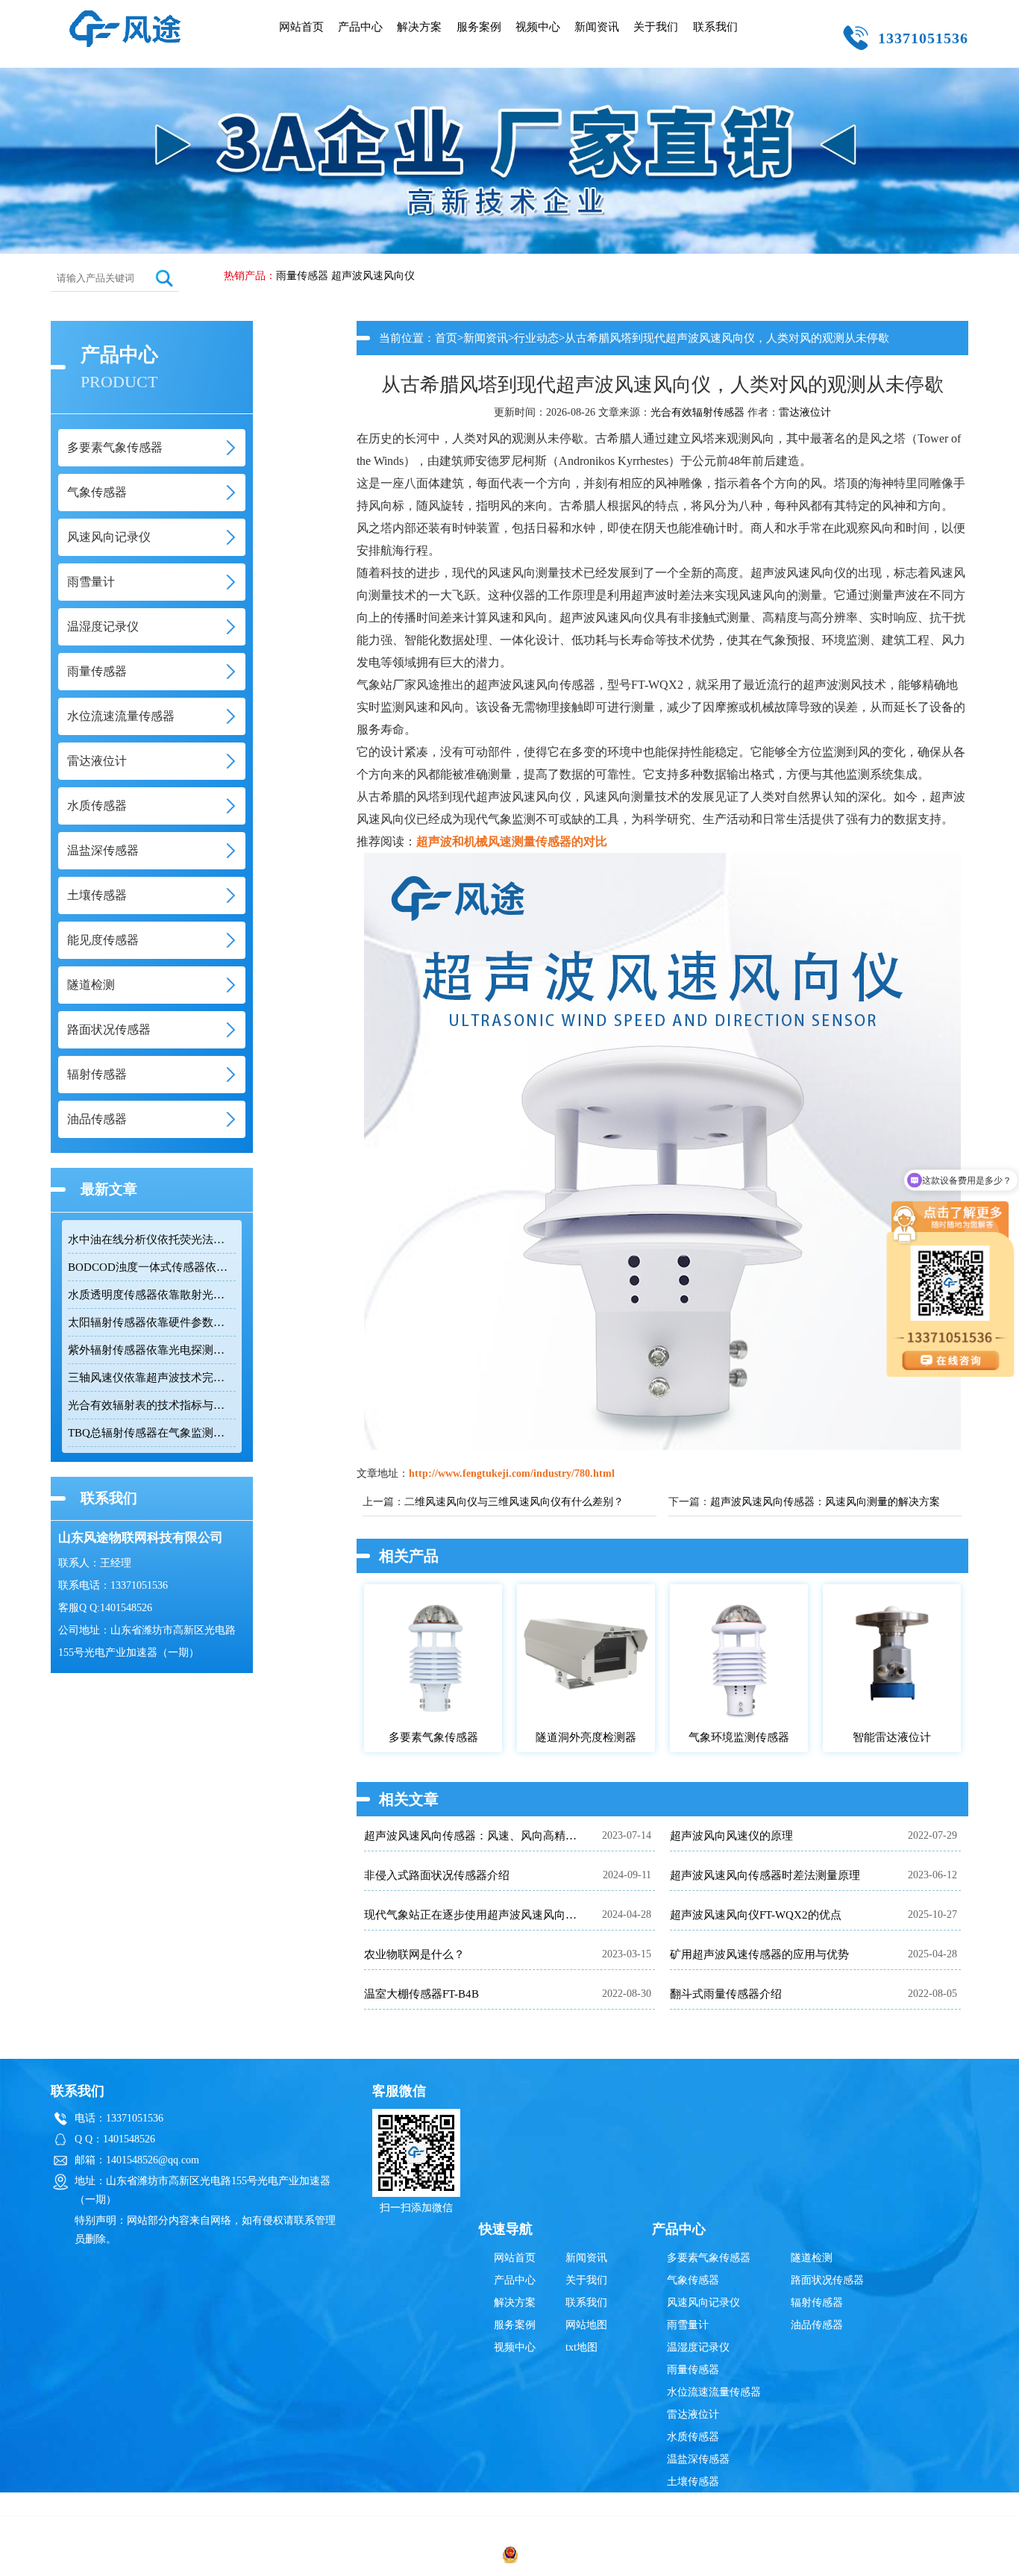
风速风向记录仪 (703, 2303)
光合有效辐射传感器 (697, 412)
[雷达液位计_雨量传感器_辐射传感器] (125, 17)
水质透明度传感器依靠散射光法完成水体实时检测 (151, 1295)
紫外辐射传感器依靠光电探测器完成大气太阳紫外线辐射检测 (151, 1350)
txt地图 (581, 2347)
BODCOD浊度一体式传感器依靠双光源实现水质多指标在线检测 (151, 1267)
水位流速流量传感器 (714, 2392)
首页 (446, 338)
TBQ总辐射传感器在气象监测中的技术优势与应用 (151, 1433)
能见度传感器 (698, 2504)
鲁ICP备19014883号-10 (746, 2557)
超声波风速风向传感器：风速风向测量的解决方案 (825, 1502)
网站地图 (586, 2325)
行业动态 (536, 338)
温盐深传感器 (698, 2459)
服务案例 (479, 27)
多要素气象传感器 (709, 2258)
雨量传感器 (302, 276)
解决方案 (419, 27)
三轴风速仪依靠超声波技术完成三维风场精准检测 (151, 1378)
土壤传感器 (693, 2482)
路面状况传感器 (827, 2280)
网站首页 (301, 27)
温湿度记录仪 (698, 2347)
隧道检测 (812, 2258)
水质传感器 (693, 2437)
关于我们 (656, 27)
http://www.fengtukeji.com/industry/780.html (512, 1473)
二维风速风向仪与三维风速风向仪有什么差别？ (514, 1502)
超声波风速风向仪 (373, 276)
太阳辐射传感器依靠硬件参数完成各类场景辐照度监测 (151, 1322)
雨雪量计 (688, 2325)
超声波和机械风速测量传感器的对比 (512, 841)
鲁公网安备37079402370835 (583, 2557)
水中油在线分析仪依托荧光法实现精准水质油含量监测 (151, 1239)
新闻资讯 (597, 27)
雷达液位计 (805, 412)
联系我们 (715, 27)
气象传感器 (693, 2280)
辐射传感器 (817, 2303)
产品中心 (360, 27)
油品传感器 (817, 2325)
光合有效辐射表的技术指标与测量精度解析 (151, 1405)
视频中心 (538, 27)
